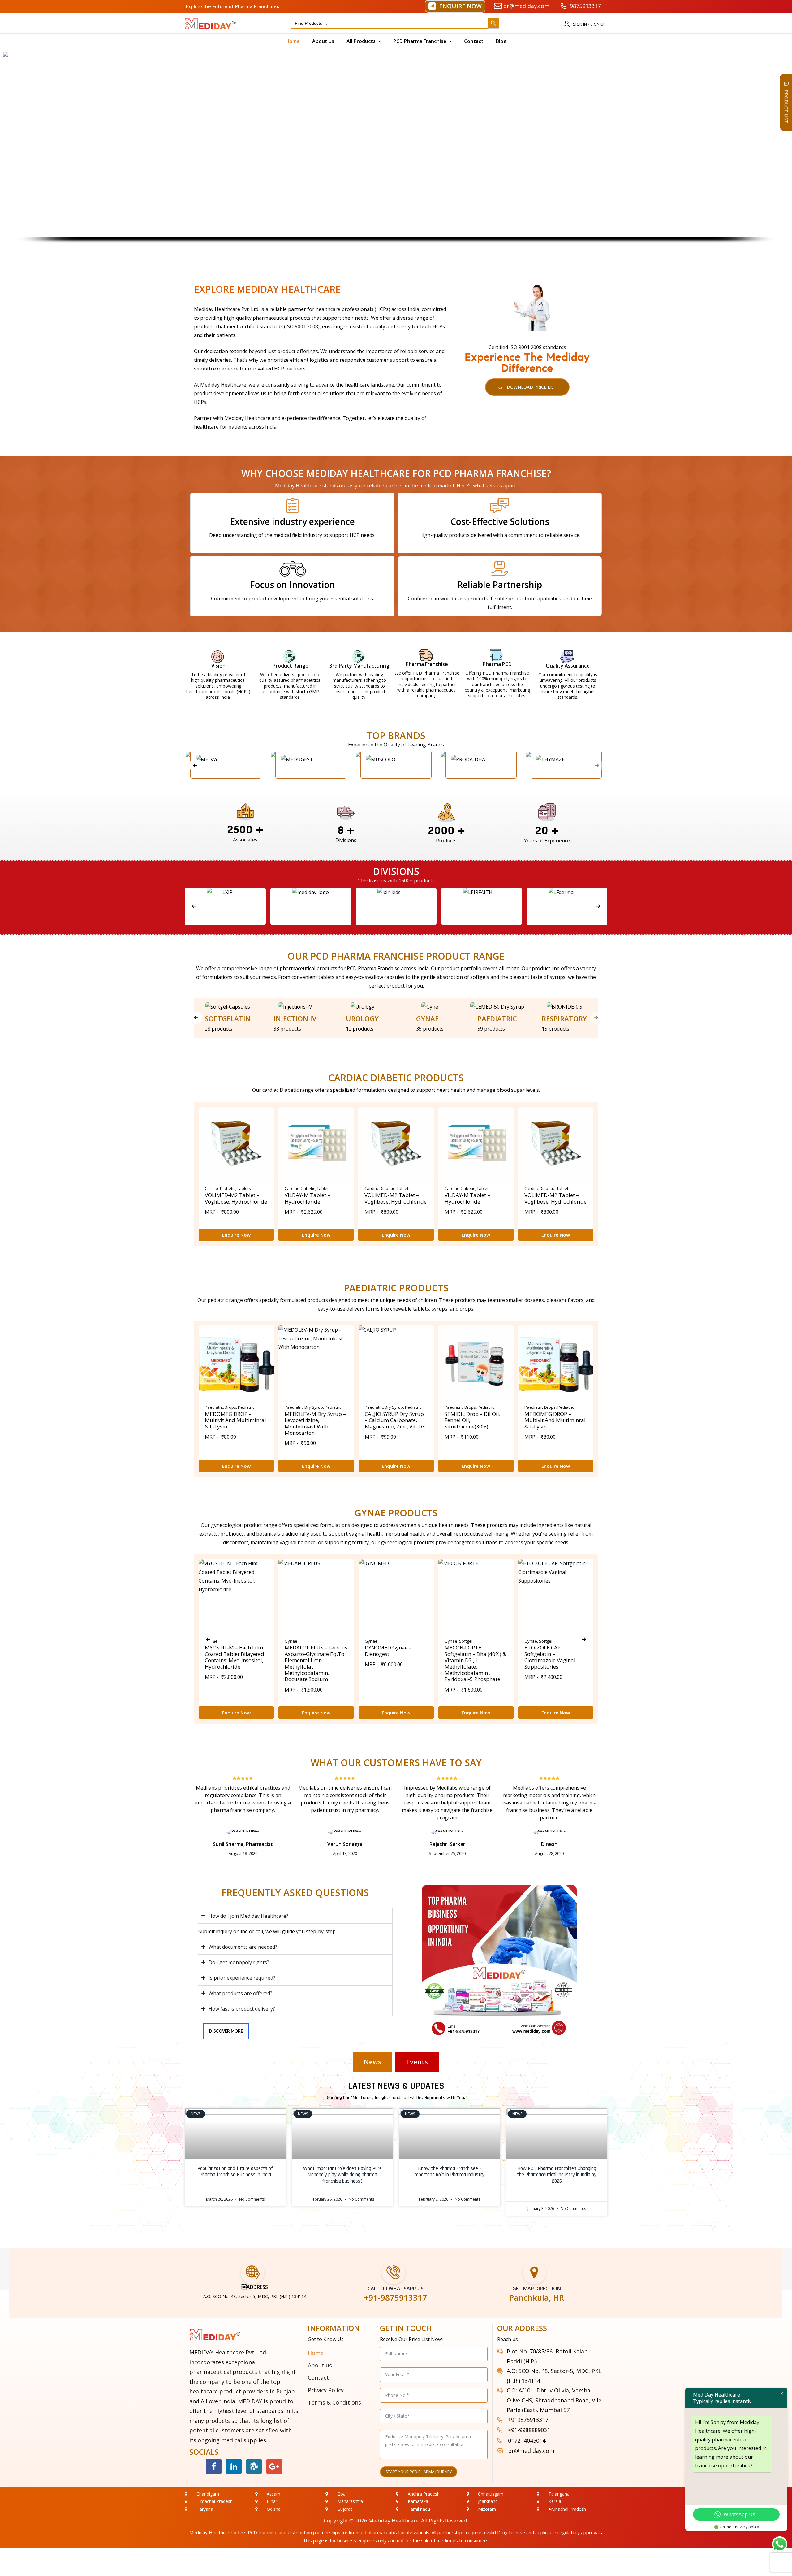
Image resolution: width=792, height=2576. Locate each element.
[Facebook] (214, 2466)
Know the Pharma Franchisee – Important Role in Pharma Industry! (450, 2172)
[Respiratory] (564, 1007)
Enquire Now (236, 1235)
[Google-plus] (274, 2466)
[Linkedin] (234, 2466)
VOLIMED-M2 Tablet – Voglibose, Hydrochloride (236, 1198)
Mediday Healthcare (394, 2520)
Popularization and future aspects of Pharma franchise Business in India (235, 2172)
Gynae (291, 1641)
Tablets (244, 1188)
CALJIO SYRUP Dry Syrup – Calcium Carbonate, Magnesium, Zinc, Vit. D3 (395, 1420)
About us (320, 2365)
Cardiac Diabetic (220, 1188)
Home (316, 2353)
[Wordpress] (254, 2466)
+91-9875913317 (396, 2297)
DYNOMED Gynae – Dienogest (388, 1651)
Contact (318, 2378)
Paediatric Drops (220, 1407)
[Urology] (362, 1007)
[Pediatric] (497, 1007)
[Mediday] (225, 906)
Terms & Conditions (334, 2402)
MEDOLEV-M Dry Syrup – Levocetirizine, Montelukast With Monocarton (315, 1423)
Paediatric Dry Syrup (304, 1407)
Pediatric (246, 1407)
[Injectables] (295, 1007)
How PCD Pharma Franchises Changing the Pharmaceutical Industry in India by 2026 (557, 2175)
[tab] (373, 2062)
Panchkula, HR (537, 2297)
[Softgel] (228, 1007)
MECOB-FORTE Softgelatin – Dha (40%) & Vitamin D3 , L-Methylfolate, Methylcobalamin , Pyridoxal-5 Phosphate (475, 1663)
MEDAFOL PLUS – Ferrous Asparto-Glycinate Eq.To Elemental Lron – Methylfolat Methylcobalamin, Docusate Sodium (316, 1663)
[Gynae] (430, 1007)
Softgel (466, 1641)
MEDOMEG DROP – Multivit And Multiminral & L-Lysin (235, 1420)
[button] (455, 6)
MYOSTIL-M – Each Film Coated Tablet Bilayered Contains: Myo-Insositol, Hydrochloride (235, 1657)
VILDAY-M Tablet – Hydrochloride (307, 1198)
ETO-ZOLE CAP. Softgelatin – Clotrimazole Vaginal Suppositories (550, 1657)
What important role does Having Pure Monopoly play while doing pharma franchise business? (342, 2175)
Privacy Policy (326, 2390)
